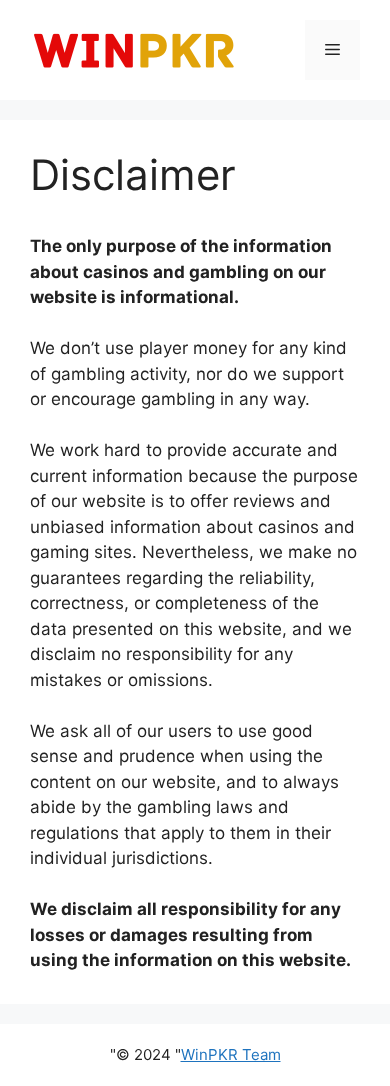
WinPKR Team (231, 1054)
